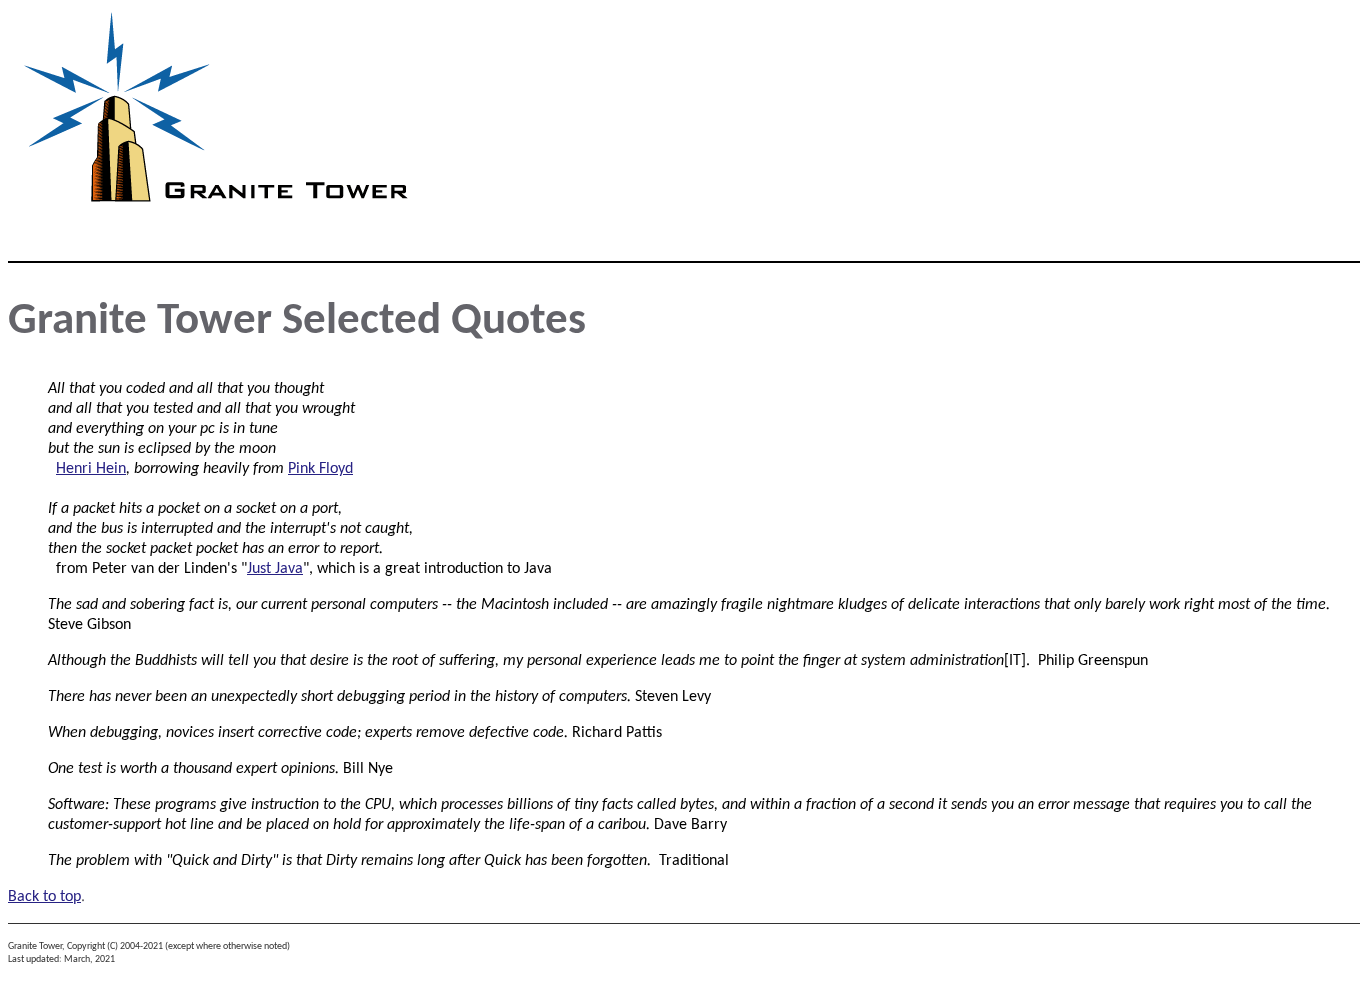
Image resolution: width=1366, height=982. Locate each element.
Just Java (275, 569)
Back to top (44, 897)
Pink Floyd (320, 469)
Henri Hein (91, 469)
